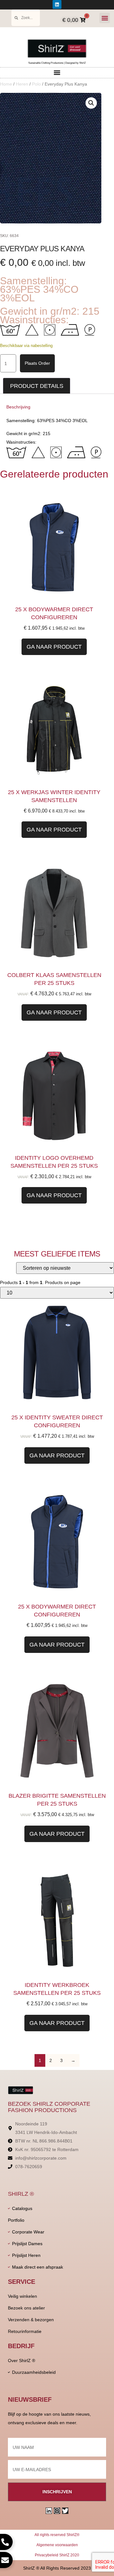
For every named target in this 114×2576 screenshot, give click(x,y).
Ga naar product (54, 647)
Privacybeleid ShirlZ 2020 (57, 2555)
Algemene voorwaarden (57, 2545)
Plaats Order (37, 363)
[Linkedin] (57, 4)
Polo (36, 84)
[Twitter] (65, 2511)
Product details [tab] (37, 386)
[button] (105, 18)
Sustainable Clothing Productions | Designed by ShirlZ (57, 63)
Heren (22, 84)
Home (6, 84)
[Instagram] (57, 2511)
